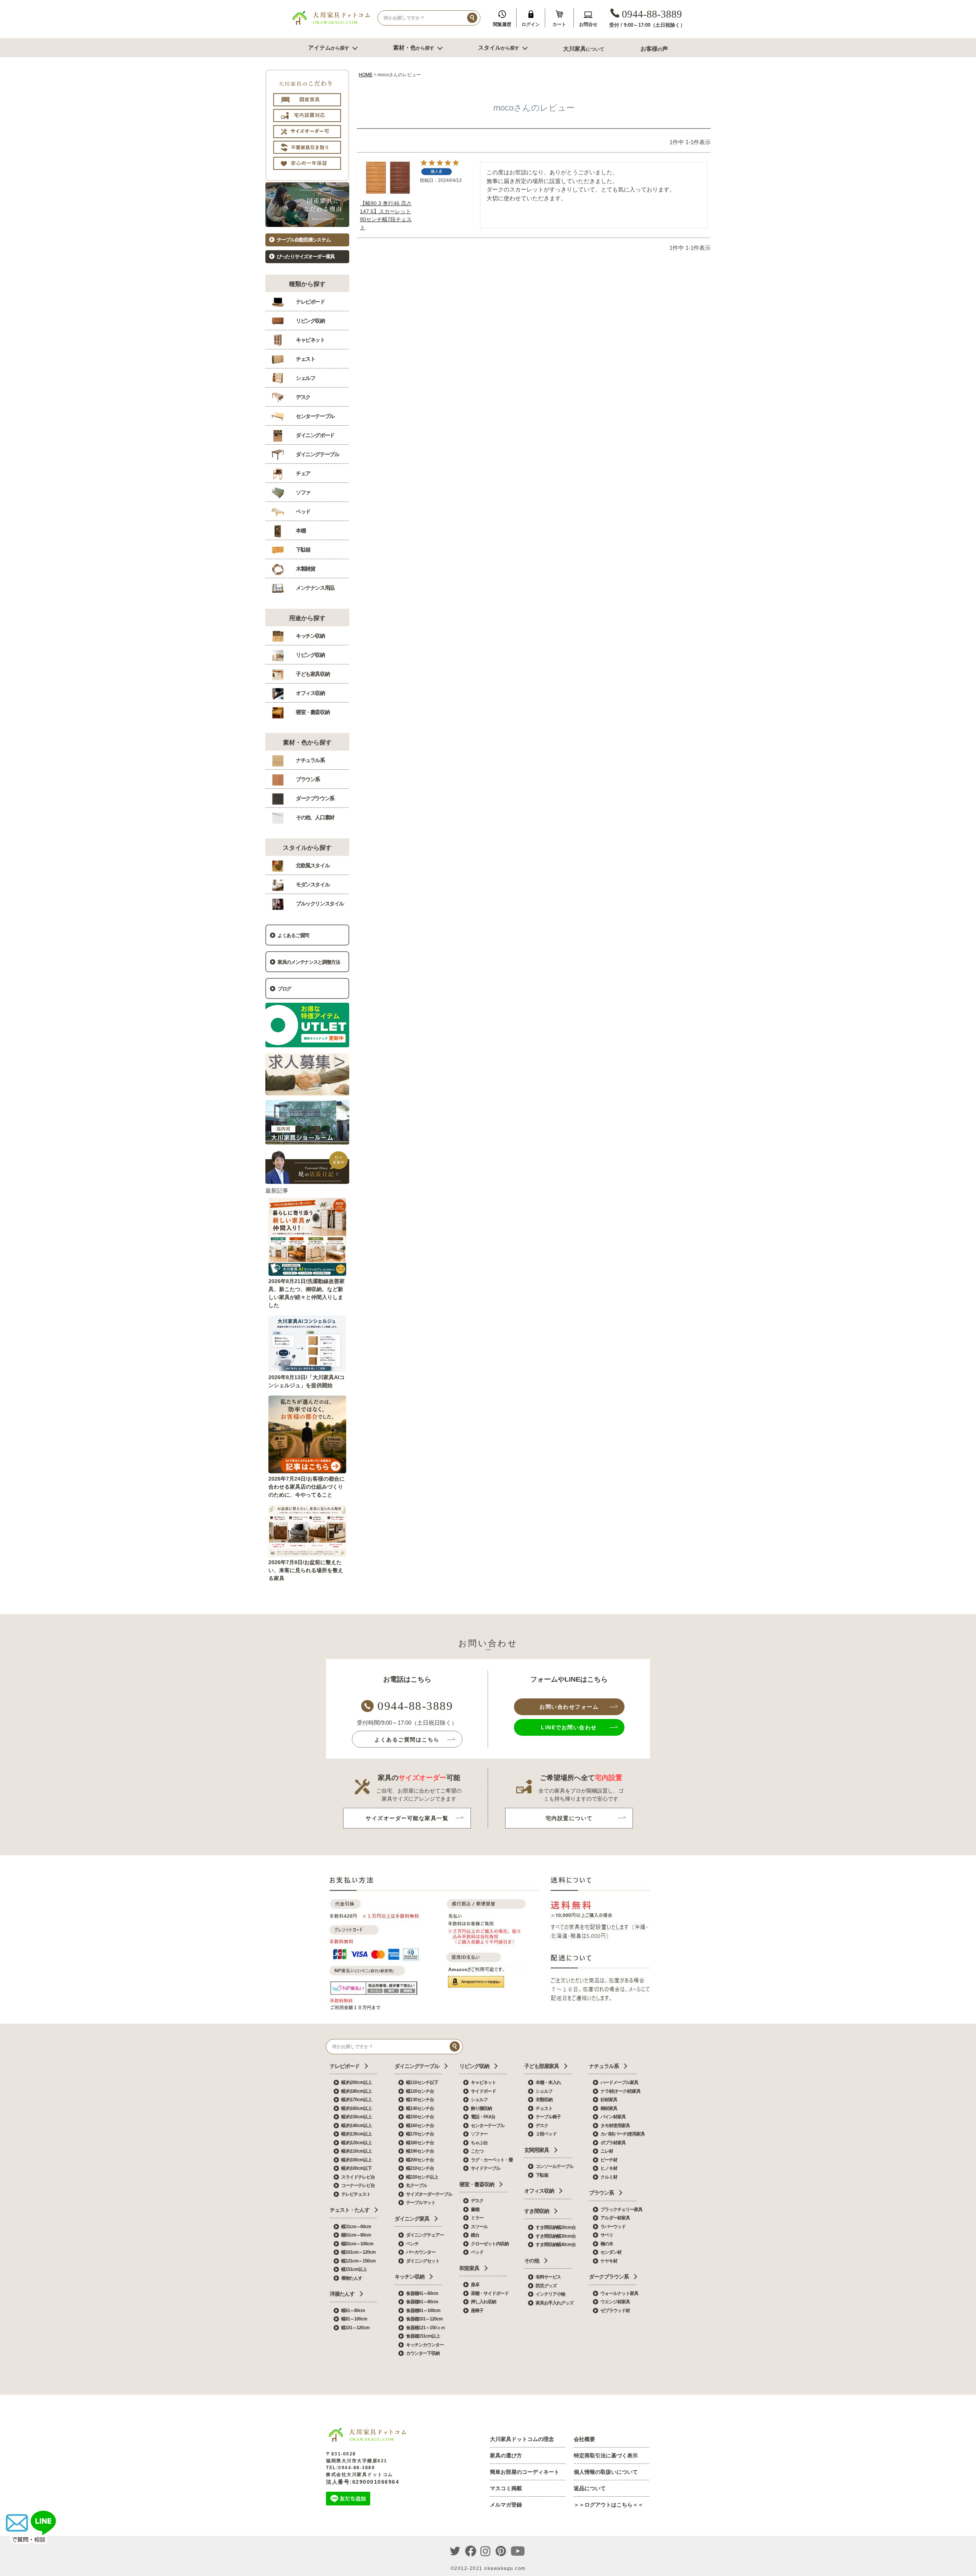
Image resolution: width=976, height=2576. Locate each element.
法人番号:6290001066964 (363, 2482)
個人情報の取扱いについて (606, 2472)
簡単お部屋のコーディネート (525, 2472)
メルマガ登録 (506, 2505)
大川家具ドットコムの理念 (522, 2439)
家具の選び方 (506, 2455)
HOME (366, 75)
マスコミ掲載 (506, 2488)
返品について (590, 2488)
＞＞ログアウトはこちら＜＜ (608, 2505)
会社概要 (584, 2439)
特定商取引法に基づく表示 (606, 2455)
